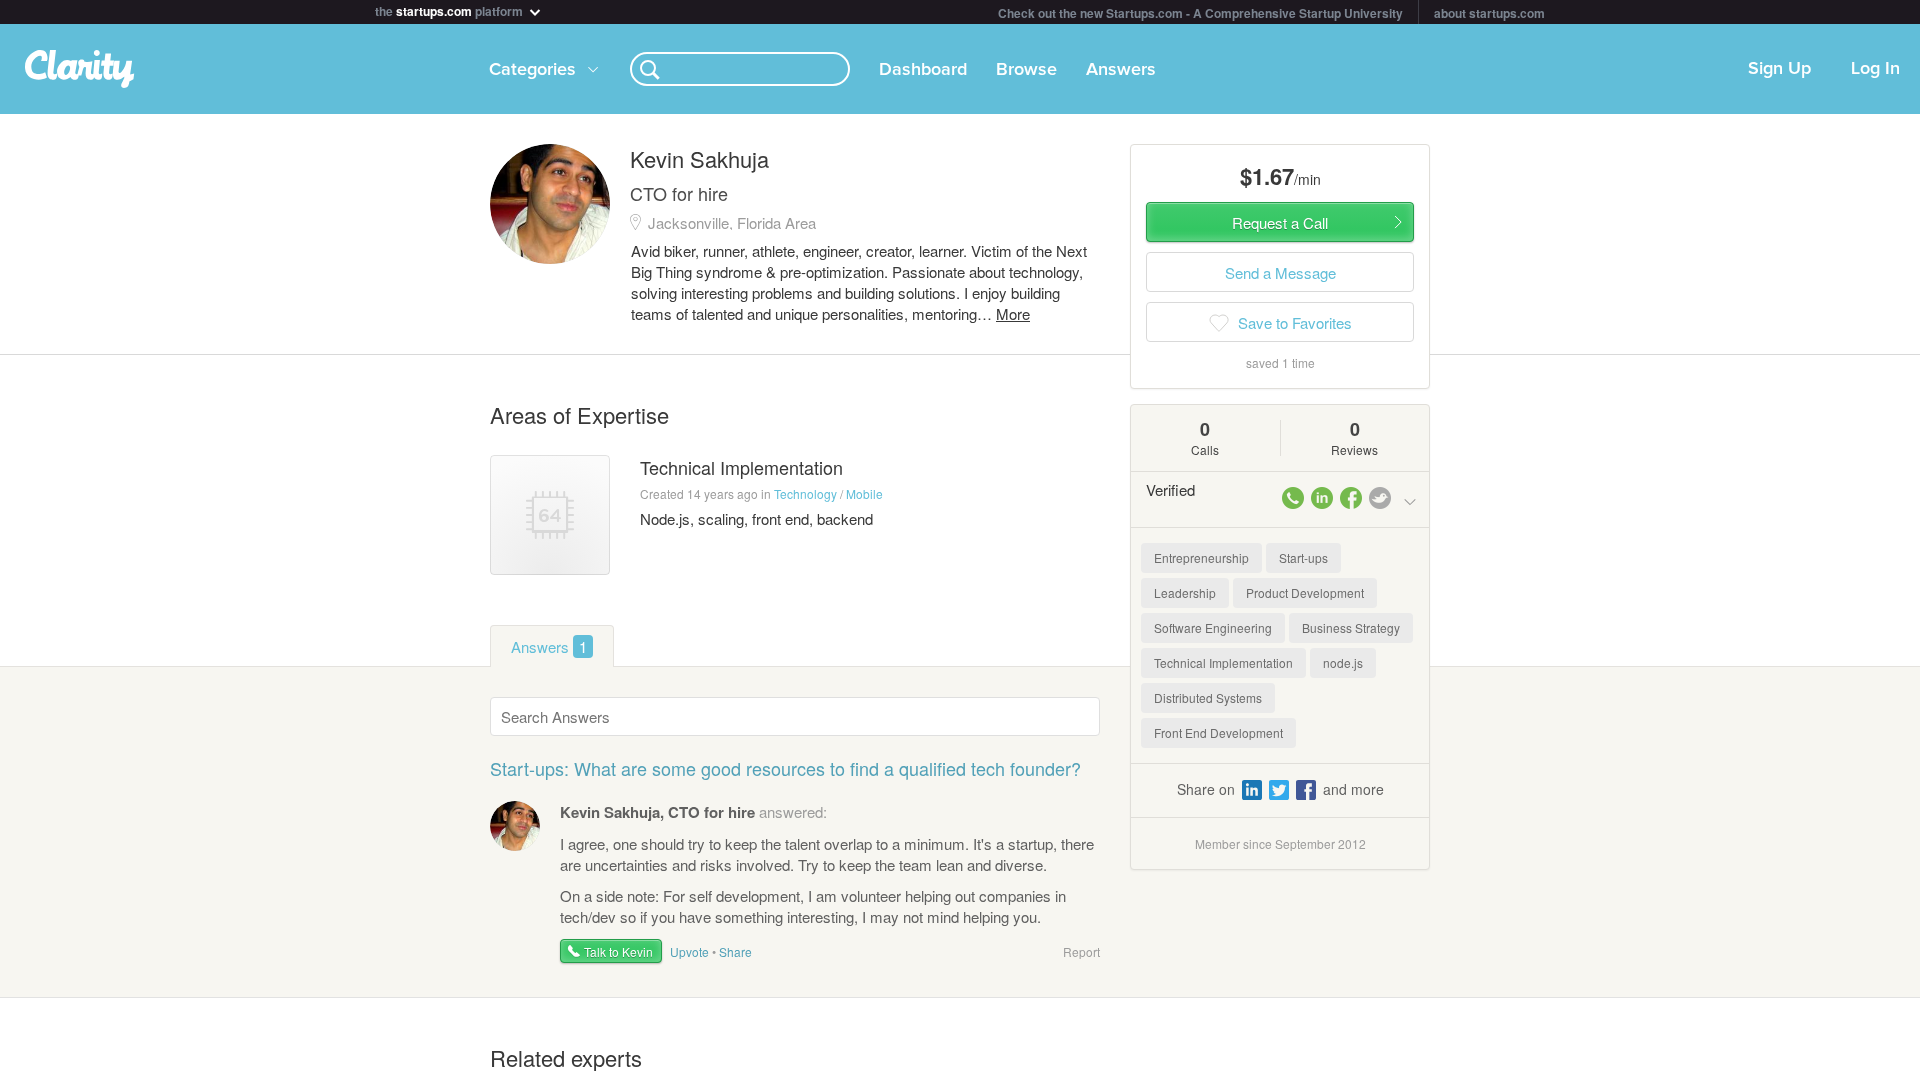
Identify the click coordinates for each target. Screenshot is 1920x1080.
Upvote (689, 951)
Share (735, 951)
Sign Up (1779, 69)
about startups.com (1489, 13)
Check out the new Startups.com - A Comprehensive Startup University (1200, 13)
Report (1081, 951)
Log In (1875, 69)
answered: (693, 811)
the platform (450, 9)
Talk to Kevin (618, 951)
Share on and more (1280, 789)
